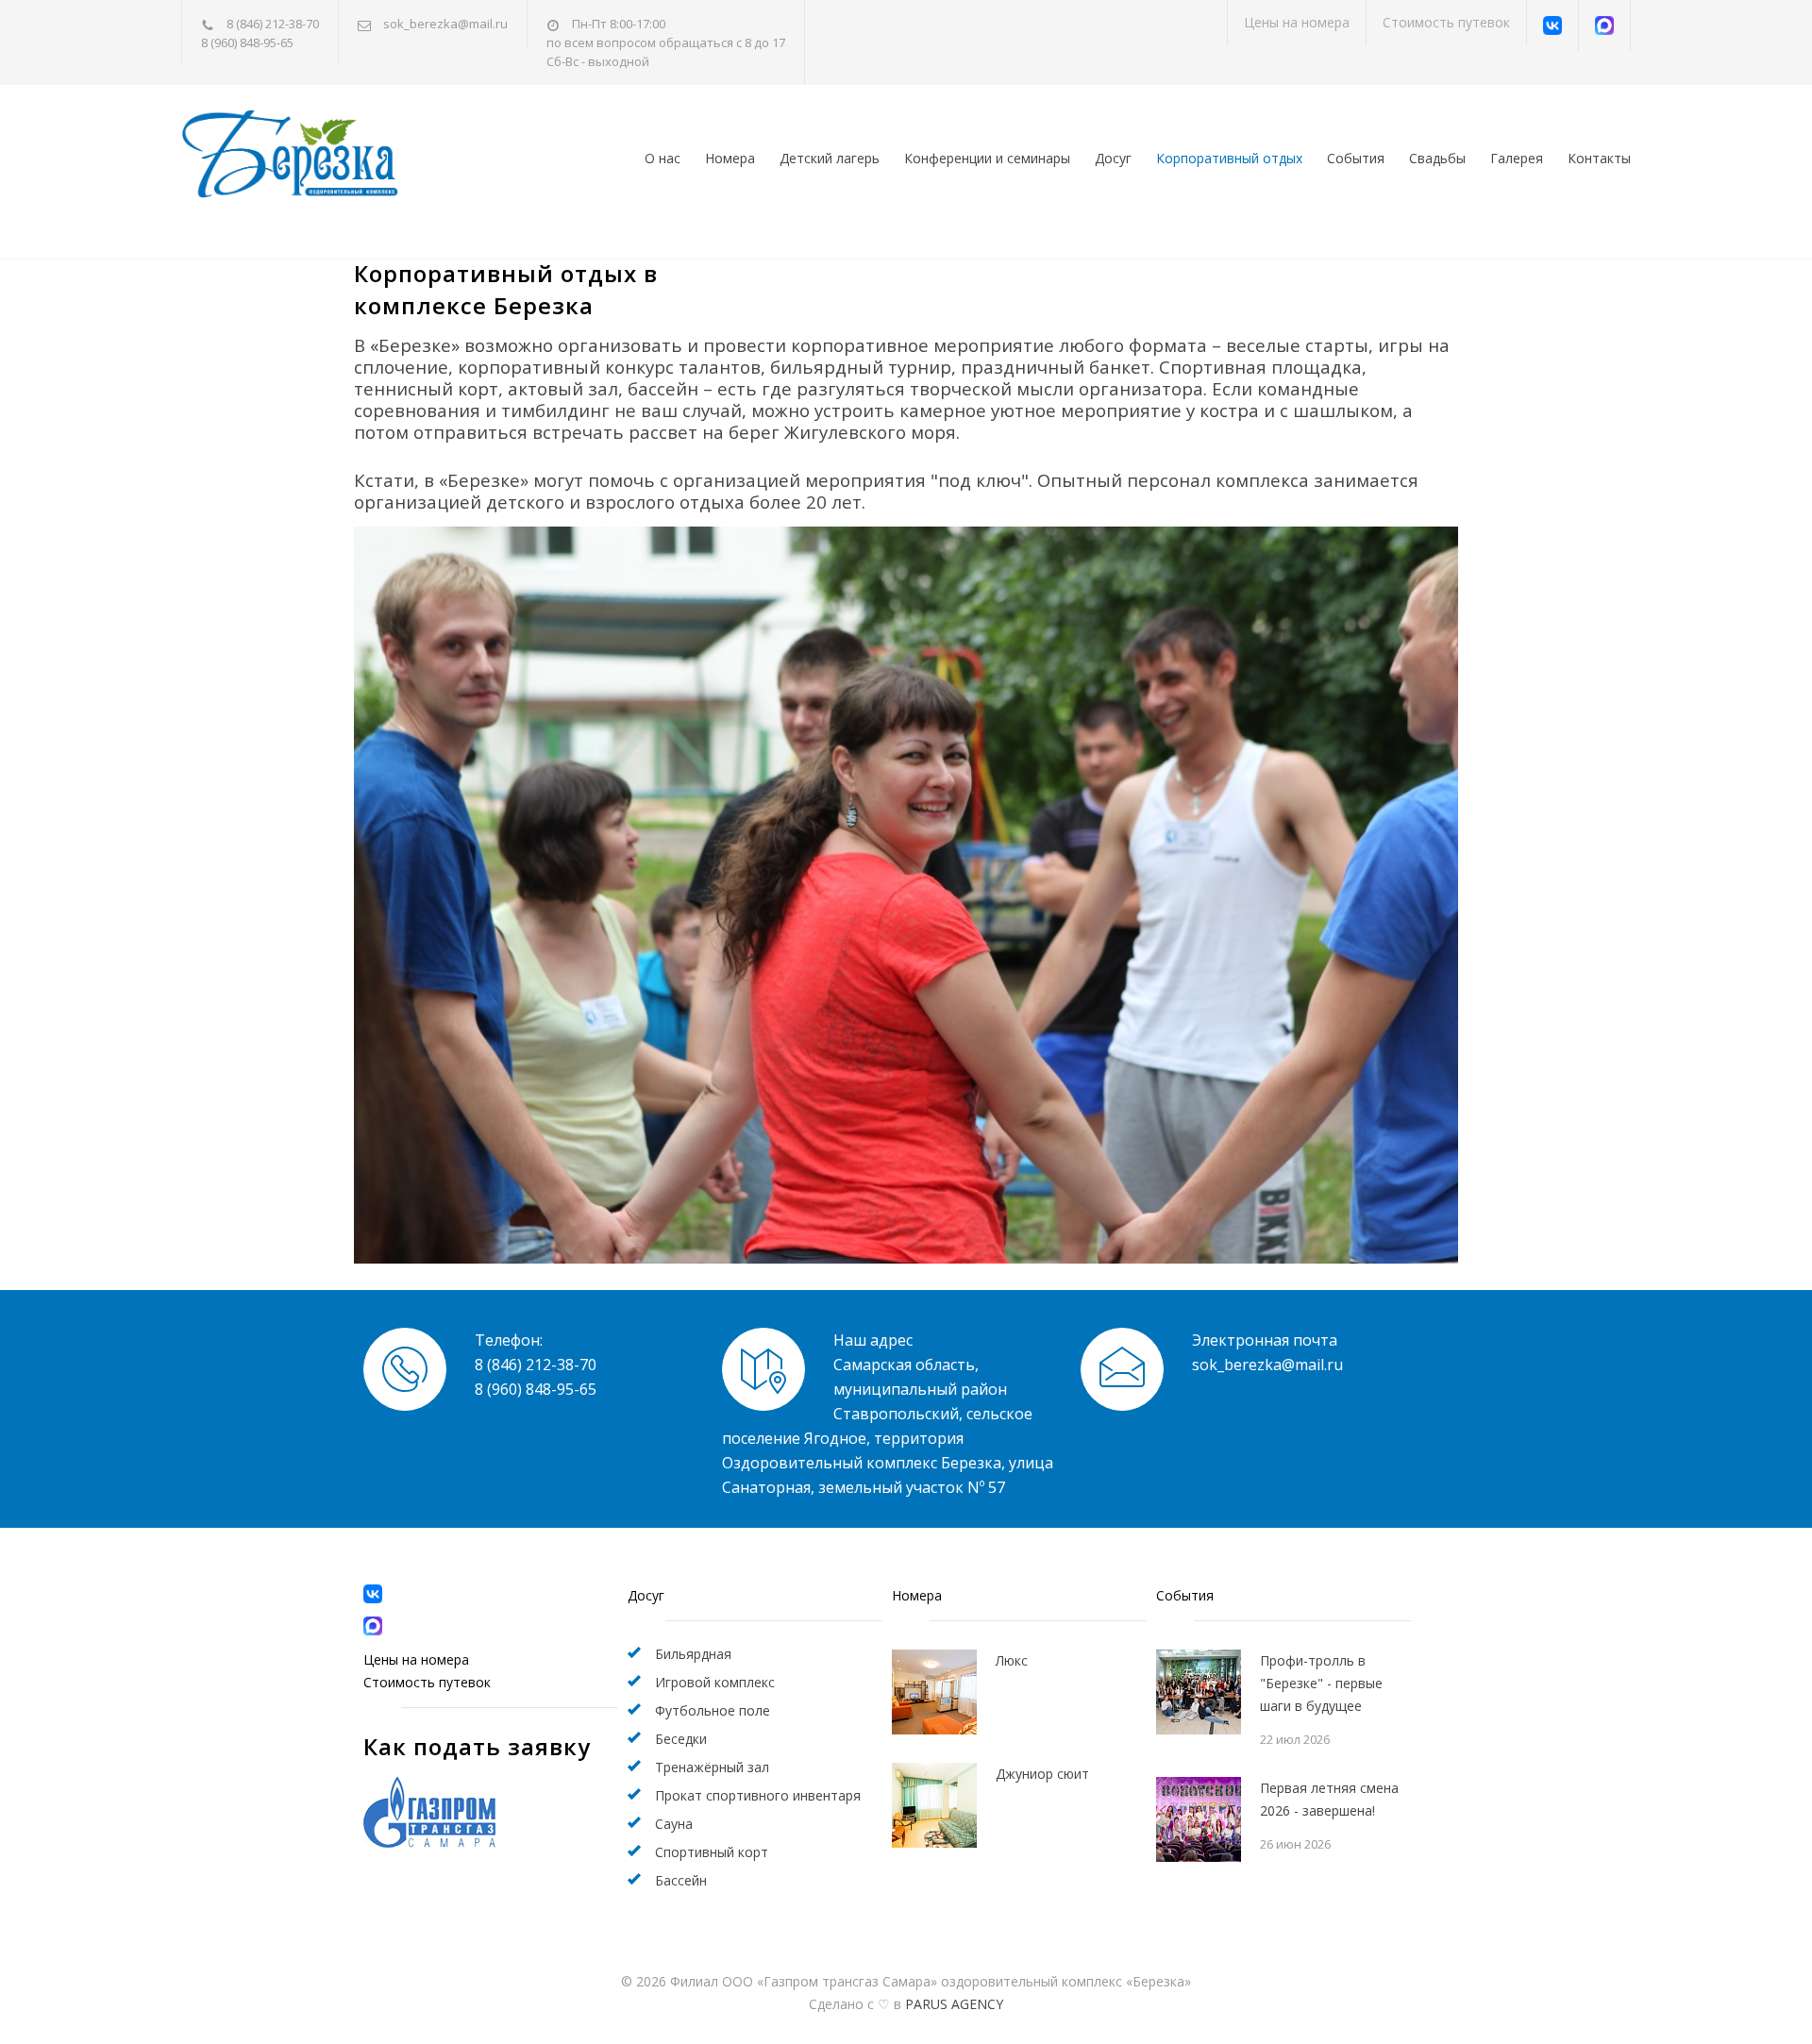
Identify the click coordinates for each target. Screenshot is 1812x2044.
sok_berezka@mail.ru (445, 24)
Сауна (674, 1824)
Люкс (1012, 1660)
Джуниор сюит (1042, 1774)
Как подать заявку (477, 1746)
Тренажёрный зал (712, 1767)
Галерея (1517, 158)
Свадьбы (1437, 158)
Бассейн (681, 1880)
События (1356, 158)
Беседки (681, 1739)
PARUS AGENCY (954, 2004)
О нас (663, 158)
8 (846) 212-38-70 (273, 24)
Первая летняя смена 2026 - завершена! (1329, 1799)
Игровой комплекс (715, 1682)
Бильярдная (693, 1654)
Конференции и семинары (987, 158)
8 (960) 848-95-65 (247, 42)
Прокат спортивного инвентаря (758, 1795)
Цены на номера (1297, 22)
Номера (730, 158)
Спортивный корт (712, 1852)
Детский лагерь (830, 158)
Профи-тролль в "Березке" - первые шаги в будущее (1321, 1683)
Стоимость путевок (1446, 22)
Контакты (1599, 158)
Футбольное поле (713, 1710)
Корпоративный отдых (1229, 158)
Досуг (1113, 158)
